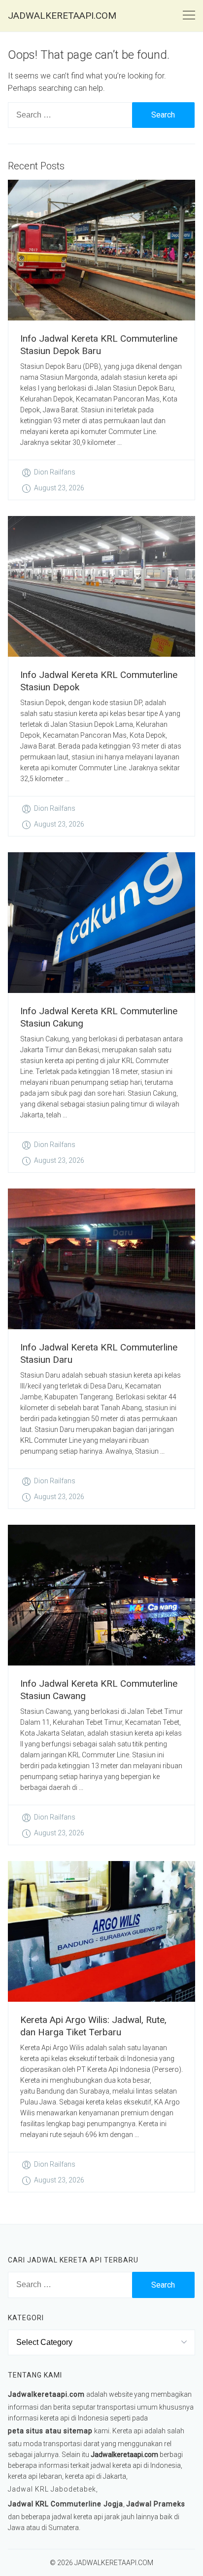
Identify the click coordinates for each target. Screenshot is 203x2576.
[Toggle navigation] (189, 16)
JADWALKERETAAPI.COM (62, 16)
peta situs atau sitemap (50, 2431)
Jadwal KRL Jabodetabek (52, 2489)
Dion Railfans (55, 472)
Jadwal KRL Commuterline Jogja (66, 2504)
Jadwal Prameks (156, 2504)
